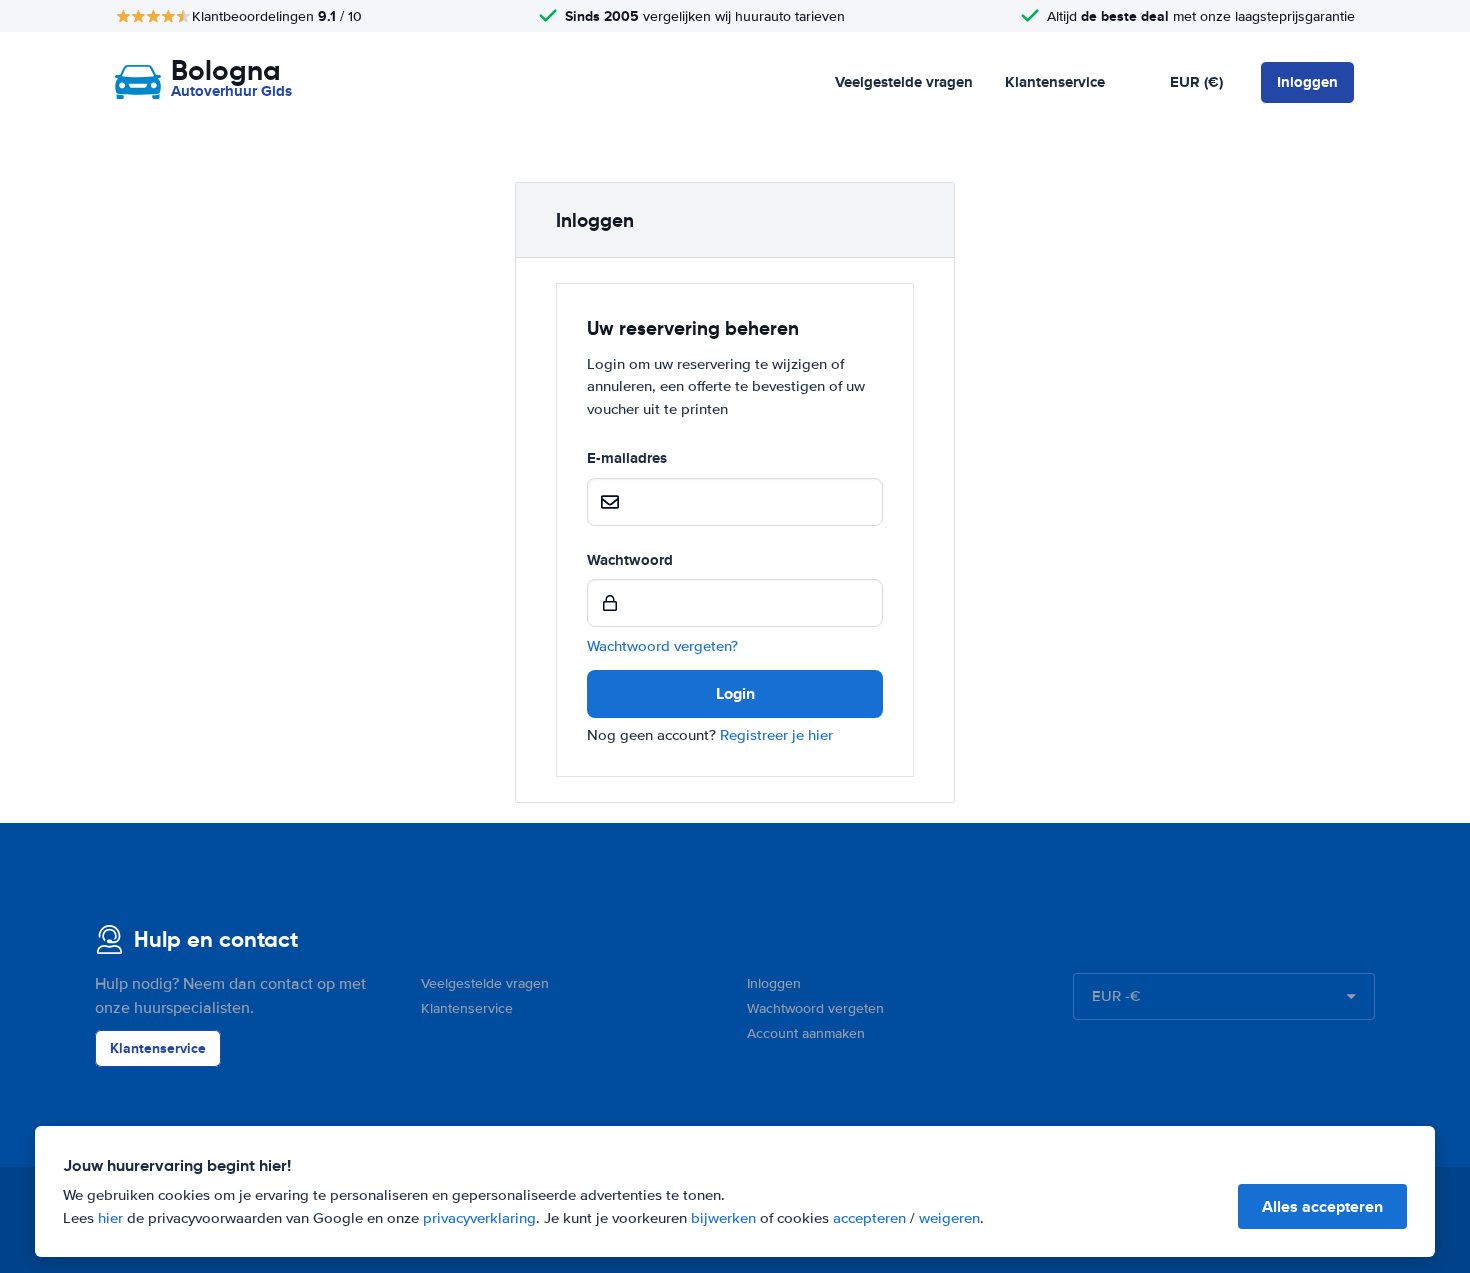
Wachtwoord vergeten (815, 1008)
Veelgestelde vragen (904, 82)
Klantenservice (1055, 82)
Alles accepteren (1322, 1206)
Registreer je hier (776, 735)
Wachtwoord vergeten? (662, 646)
